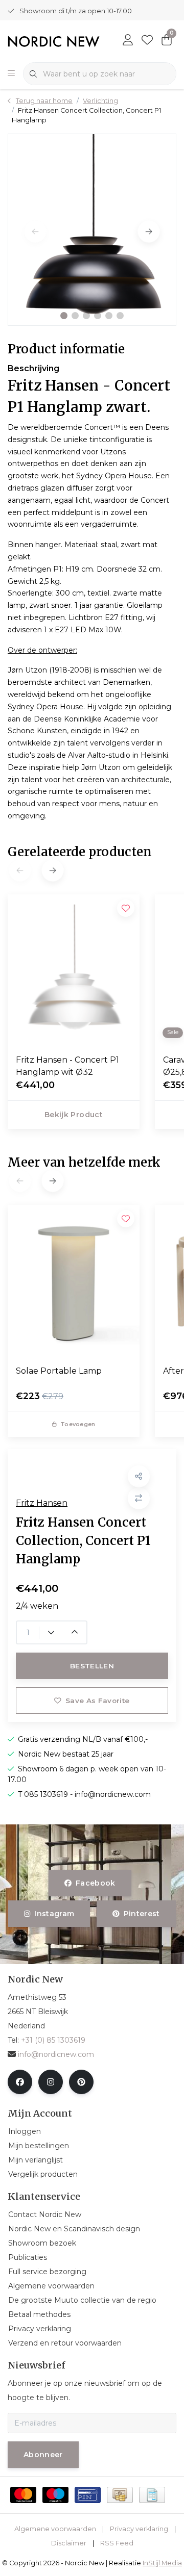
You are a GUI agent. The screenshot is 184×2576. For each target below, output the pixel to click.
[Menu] (11, 74)
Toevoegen (78, 1424)
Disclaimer (69, 2543)
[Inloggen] (128, 41)
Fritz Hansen (42, 1503)
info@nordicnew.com (56, 2054)
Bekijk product (74, 1115)
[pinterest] (81, 2082)
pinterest (141, 1914)
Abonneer (43, 2455)
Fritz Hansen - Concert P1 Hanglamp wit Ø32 (67, 1066)
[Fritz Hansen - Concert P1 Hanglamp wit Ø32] (74, 970)
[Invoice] (152, 2495)
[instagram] (51, 2082)
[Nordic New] (54, 41)
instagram (55, 1914)
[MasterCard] (23, 2495)
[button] (64, 316)
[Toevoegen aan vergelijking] (139, 1498)
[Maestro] (55, 2495)
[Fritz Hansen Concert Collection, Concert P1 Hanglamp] (92, 230)
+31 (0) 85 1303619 (53, 2040)
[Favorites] (147, 41)
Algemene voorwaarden (55, 2529)
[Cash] (120, 2495)
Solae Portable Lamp (59, 1371)
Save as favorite (97, 1701)
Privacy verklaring (139, 2529)
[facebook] (20, 2082)
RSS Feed (117, 2543)
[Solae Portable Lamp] (74, 1281)
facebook (96, 1883)
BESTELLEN (92, 1666)
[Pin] (88, 2495)
